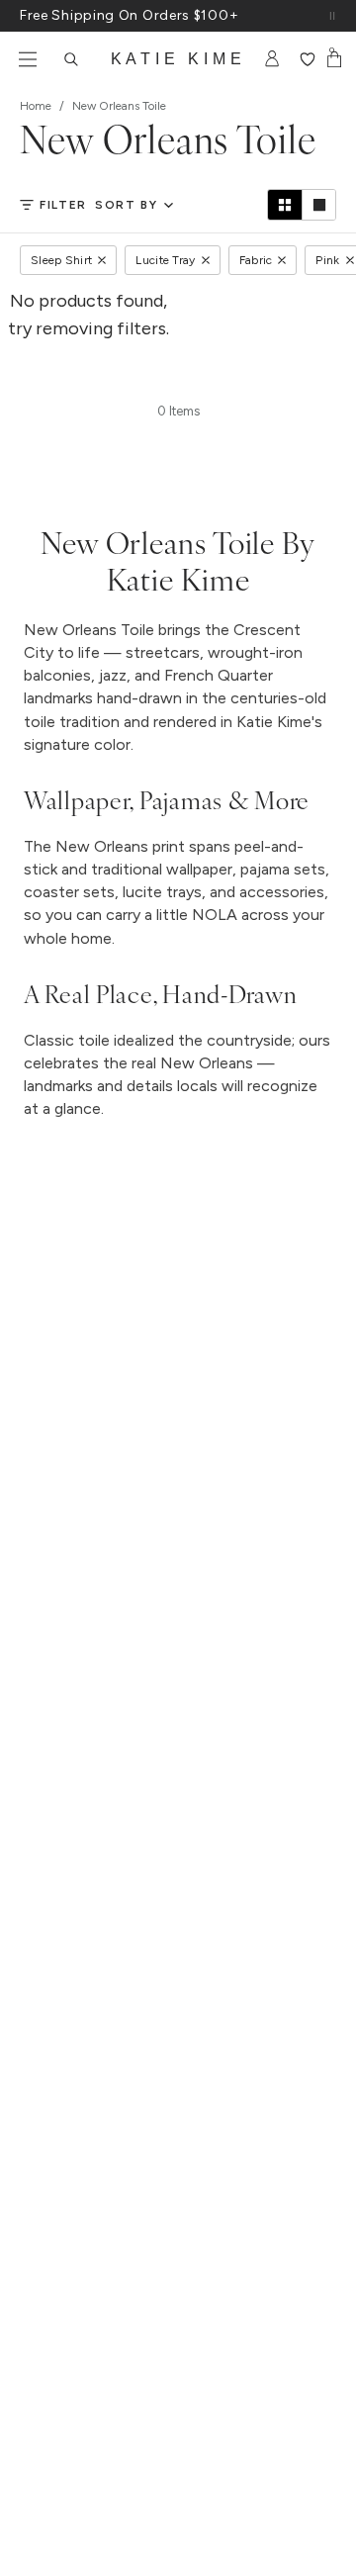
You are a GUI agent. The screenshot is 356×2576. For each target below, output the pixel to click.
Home (36, 106)
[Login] (272, 59)
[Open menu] (28, 59)
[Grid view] (285, 205)
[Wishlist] (307, 59)
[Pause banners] (332, 16)
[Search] (71, 59)
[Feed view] (318, 205)
